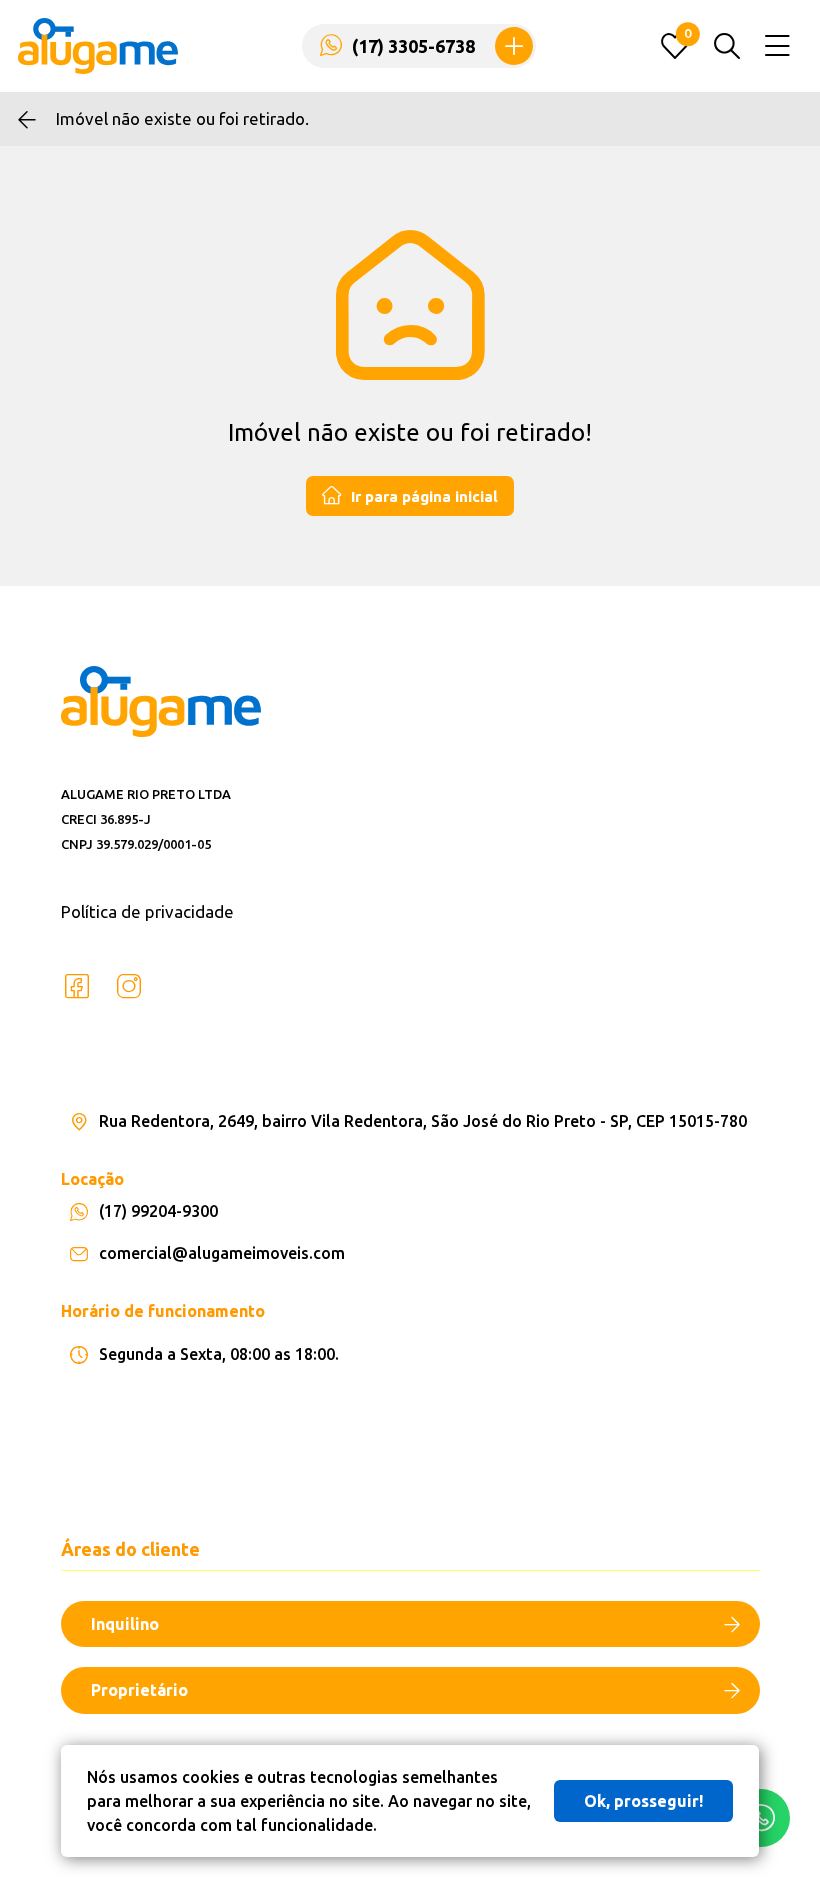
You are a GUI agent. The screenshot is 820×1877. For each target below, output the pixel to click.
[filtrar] (727, 46)
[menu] (777, 46)
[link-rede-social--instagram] (129, 987)
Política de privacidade (147, 911)
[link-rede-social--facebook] (77, 987)
